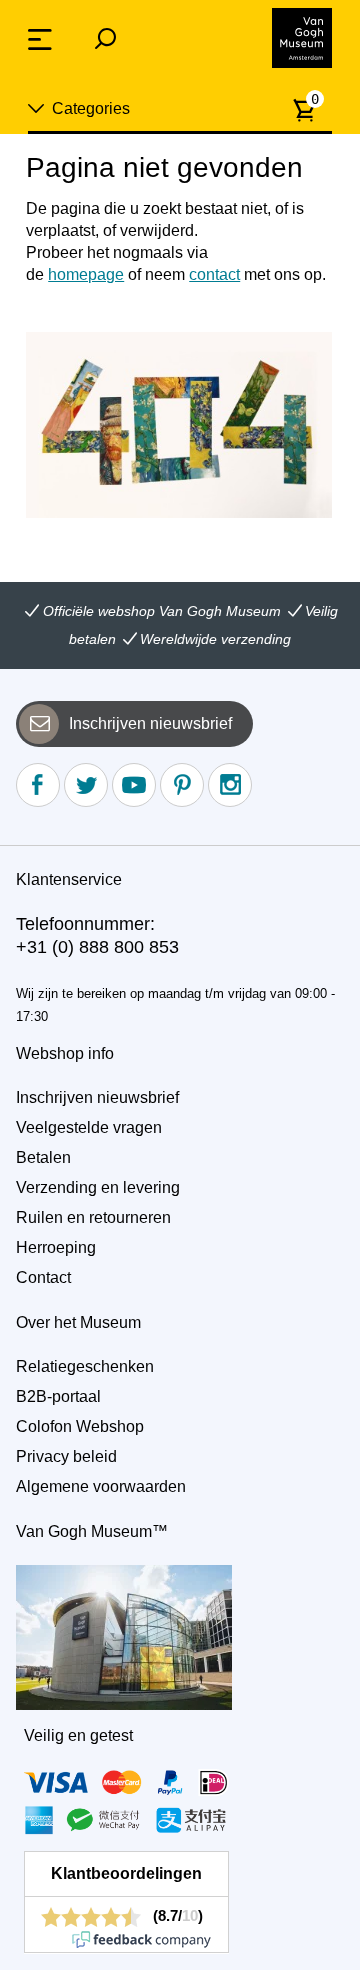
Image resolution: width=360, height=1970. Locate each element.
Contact (43, 1277)
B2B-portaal (58, 1396)
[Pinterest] (182, 785)
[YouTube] (134, 785)
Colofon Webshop (80, 1426)
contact (214, 274)
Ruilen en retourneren (93, 1217)
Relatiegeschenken (85, 1366)
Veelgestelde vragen (89, 1127)
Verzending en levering (98, 1187)
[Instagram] (230, 785)
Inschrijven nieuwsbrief (150, 723)
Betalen (43, 1157)
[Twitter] (86, 785)
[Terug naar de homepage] (302, 38)
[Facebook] (38, 785)
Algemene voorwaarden (101, 1486)
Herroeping (56, 1247)
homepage (86, 274)
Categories (91, 108)
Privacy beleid (66, 1456)
